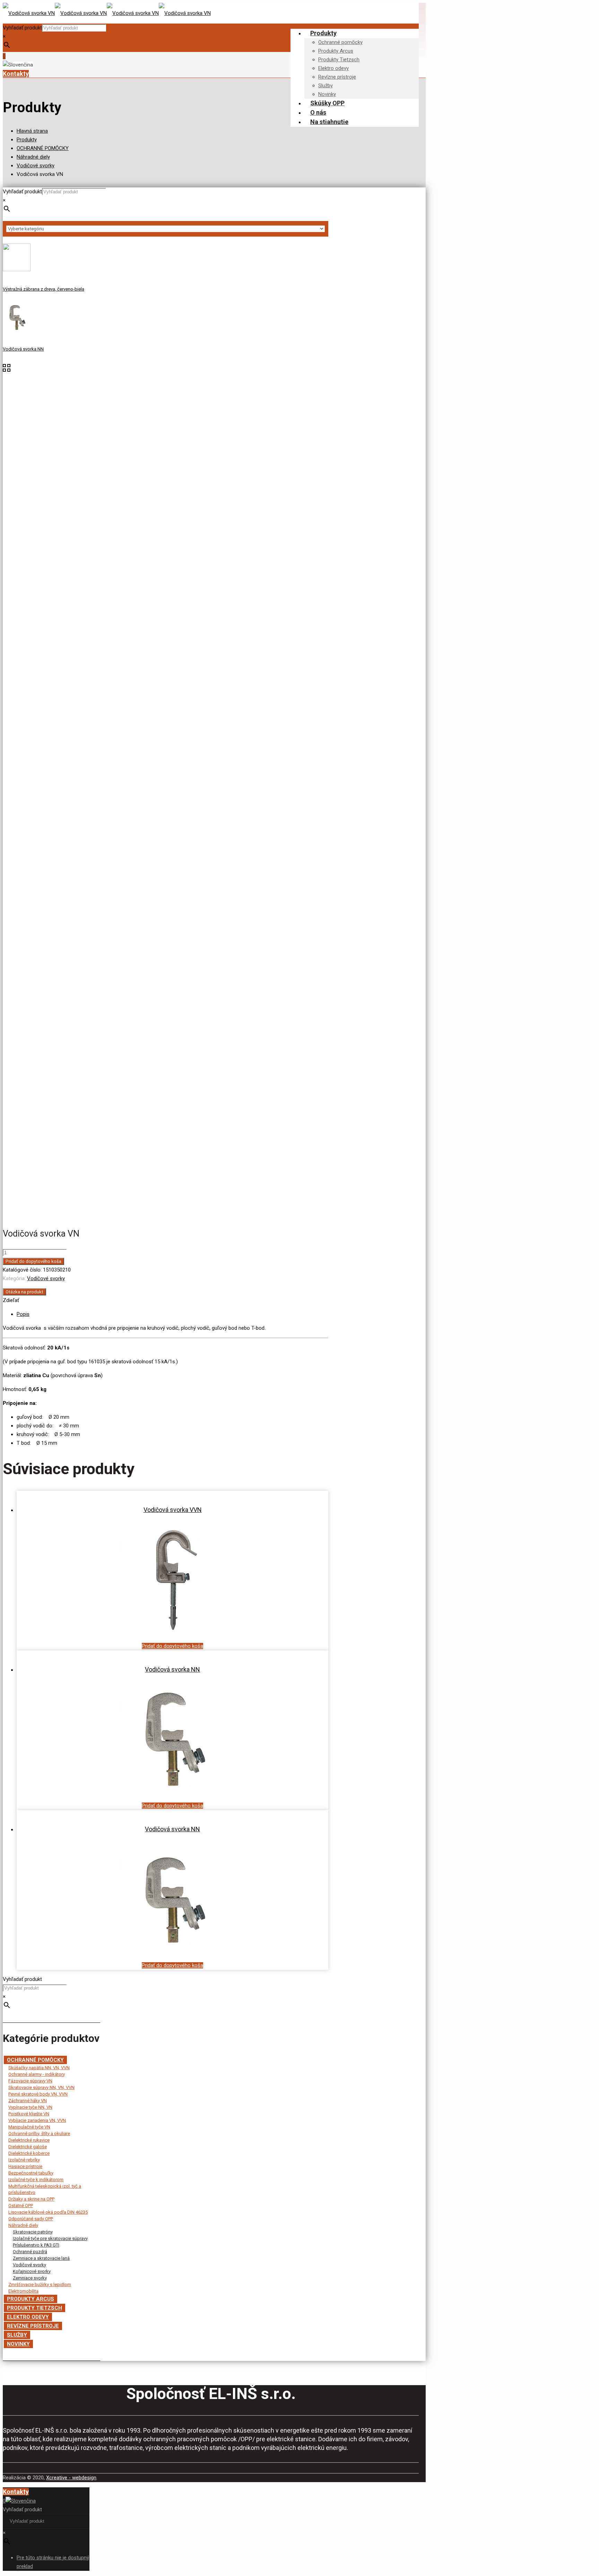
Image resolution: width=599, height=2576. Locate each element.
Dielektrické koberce (29, 2153)
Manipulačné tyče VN (29, 2127)
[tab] (172, 1314)
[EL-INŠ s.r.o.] (107, 13)
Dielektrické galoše (28, 2147)
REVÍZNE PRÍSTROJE (33, 2326)
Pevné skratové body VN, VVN (38, 2094)
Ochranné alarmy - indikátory (37, 2074)
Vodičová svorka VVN (173, 1510)
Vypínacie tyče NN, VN (30, 2107)
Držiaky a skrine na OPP (31, 2199)
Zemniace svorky (30, 2278)
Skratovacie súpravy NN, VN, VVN (41, 2087)
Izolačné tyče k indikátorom (36, 2180)
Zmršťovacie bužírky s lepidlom (40, 2285)
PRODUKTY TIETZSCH (34, 2308)
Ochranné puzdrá (30, 2252)
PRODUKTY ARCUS (31, 2299)
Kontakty (16, 74)
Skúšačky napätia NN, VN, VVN (39, 2068)
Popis (23, 1314)
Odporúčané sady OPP (31, 2219)
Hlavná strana (32, 131)
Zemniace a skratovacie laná (41, 2258)
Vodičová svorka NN (172, 1669)
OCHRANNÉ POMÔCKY (43, 148)
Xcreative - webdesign (71, 2478)
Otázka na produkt (24, 1292)
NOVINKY (18, 2344)
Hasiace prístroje (25, 2166)
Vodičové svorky (36, 166)
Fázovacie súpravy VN (30, 2081)
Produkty (27, 140)
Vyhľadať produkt (22, 28)
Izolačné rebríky (24, 2160)
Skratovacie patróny (33, 2232)
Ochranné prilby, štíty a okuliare (39, 2134)
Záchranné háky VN (28, 2101)
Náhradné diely (33, 157)
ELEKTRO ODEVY (28, 2317)
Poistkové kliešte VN (29, 2114)
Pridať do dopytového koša (33, 1261)
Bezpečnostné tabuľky (31, 2173)
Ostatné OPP (21, 2206)
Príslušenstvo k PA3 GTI (36, 2245)
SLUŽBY (17, 2335)
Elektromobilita (23, 2291)
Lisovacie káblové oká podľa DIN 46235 (48, 2212)
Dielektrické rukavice (29, 2140)
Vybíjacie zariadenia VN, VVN (37, 2120)
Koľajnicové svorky (32, 2271)
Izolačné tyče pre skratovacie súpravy (50, 2238)
